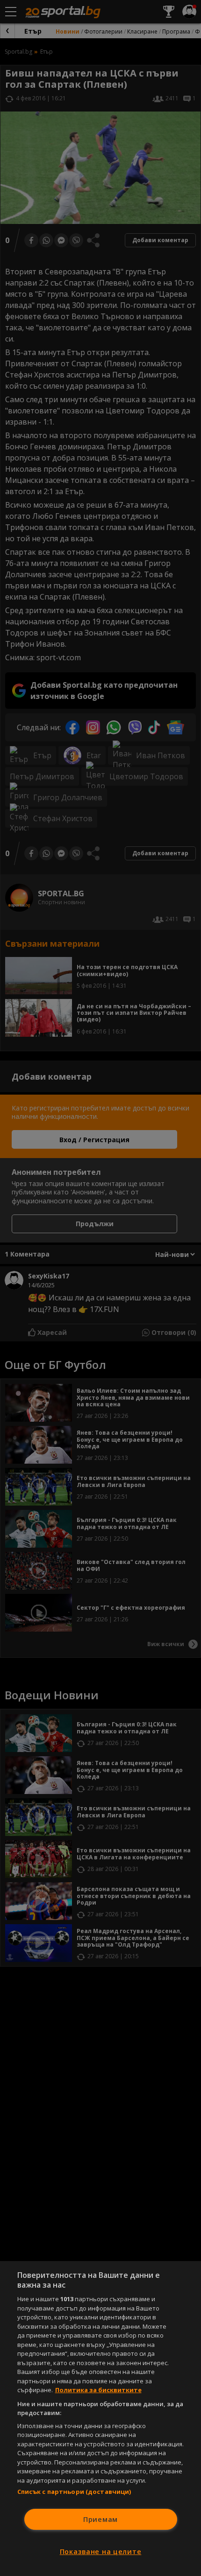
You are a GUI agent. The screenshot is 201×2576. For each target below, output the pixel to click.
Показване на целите (101, 2552)
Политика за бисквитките (98, 2390)
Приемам (100, 2519)
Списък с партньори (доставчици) (74, 2492)
